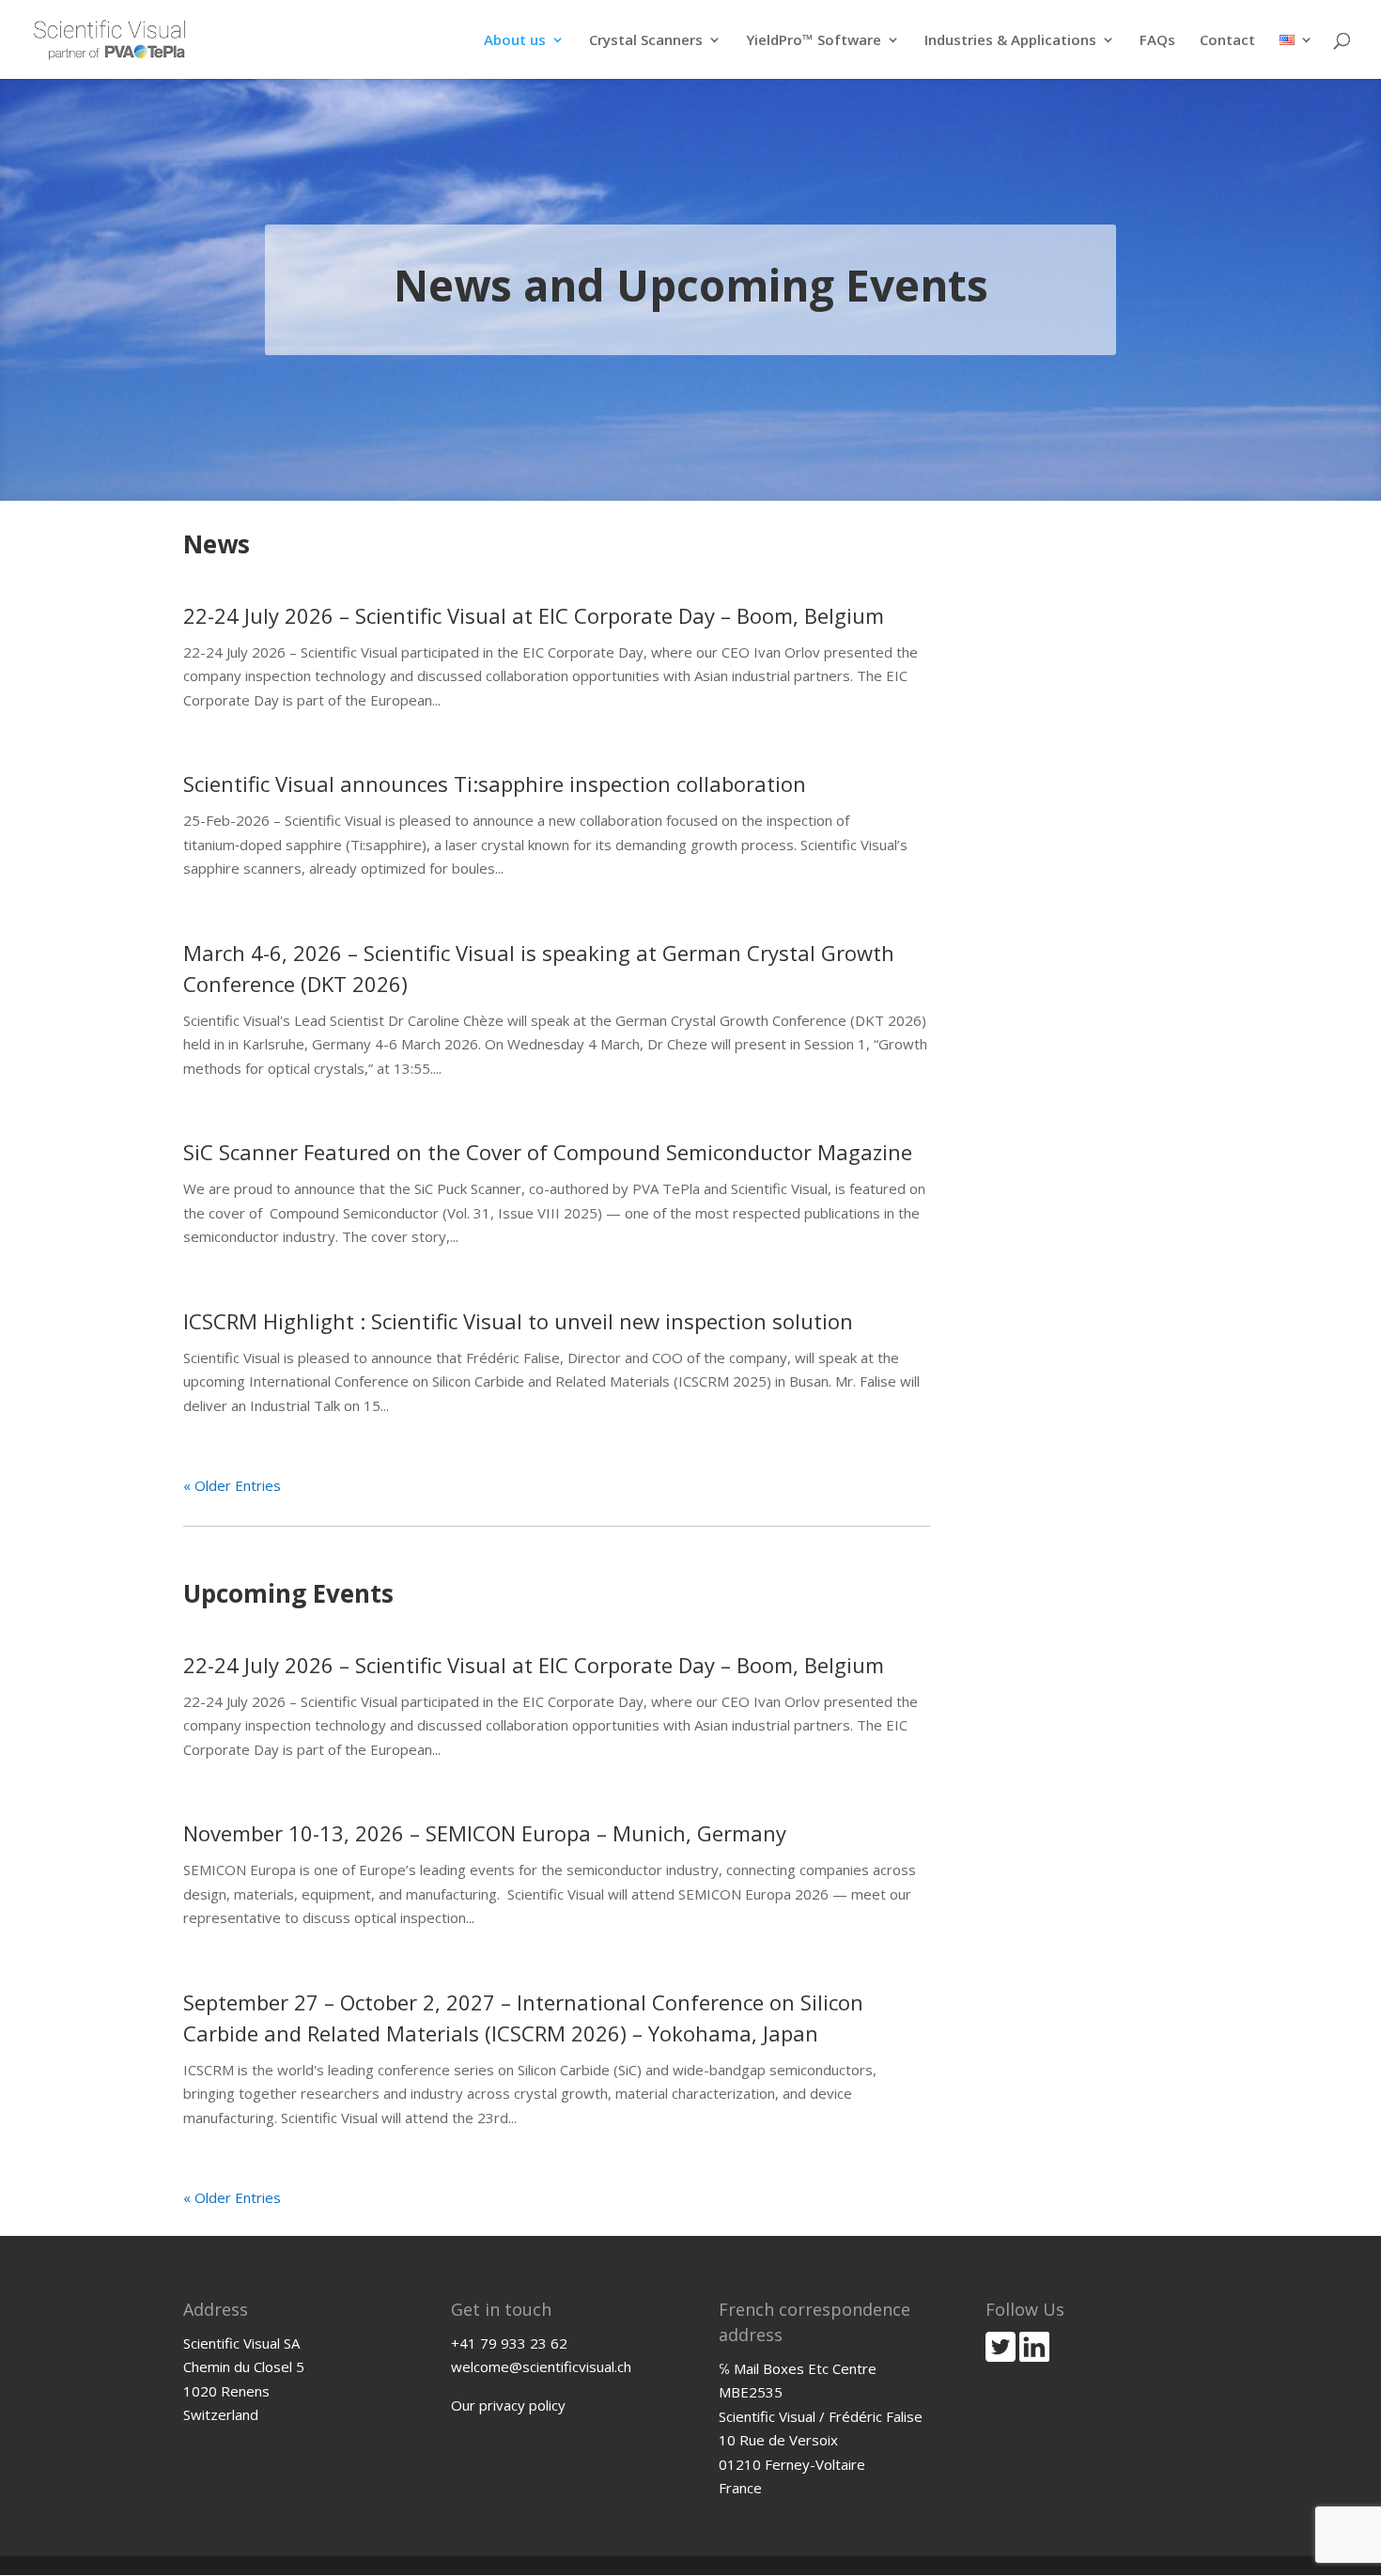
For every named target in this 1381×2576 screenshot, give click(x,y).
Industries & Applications (1010, 41)
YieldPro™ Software (814, 41)
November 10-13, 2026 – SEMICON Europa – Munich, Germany (485, 1833)
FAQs (1157, 41)
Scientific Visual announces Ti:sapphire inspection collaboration (495, 784)
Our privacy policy (508, 2405)
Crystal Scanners (646, 41)
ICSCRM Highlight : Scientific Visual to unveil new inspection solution (518, 1321)
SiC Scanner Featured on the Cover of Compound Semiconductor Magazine (548, 1152)
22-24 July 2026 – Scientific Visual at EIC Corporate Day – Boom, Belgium (534, 615)
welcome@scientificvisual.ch (541, 2367)
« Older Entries (232, 1485)
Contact (1227, 41)
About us (515, 41)
